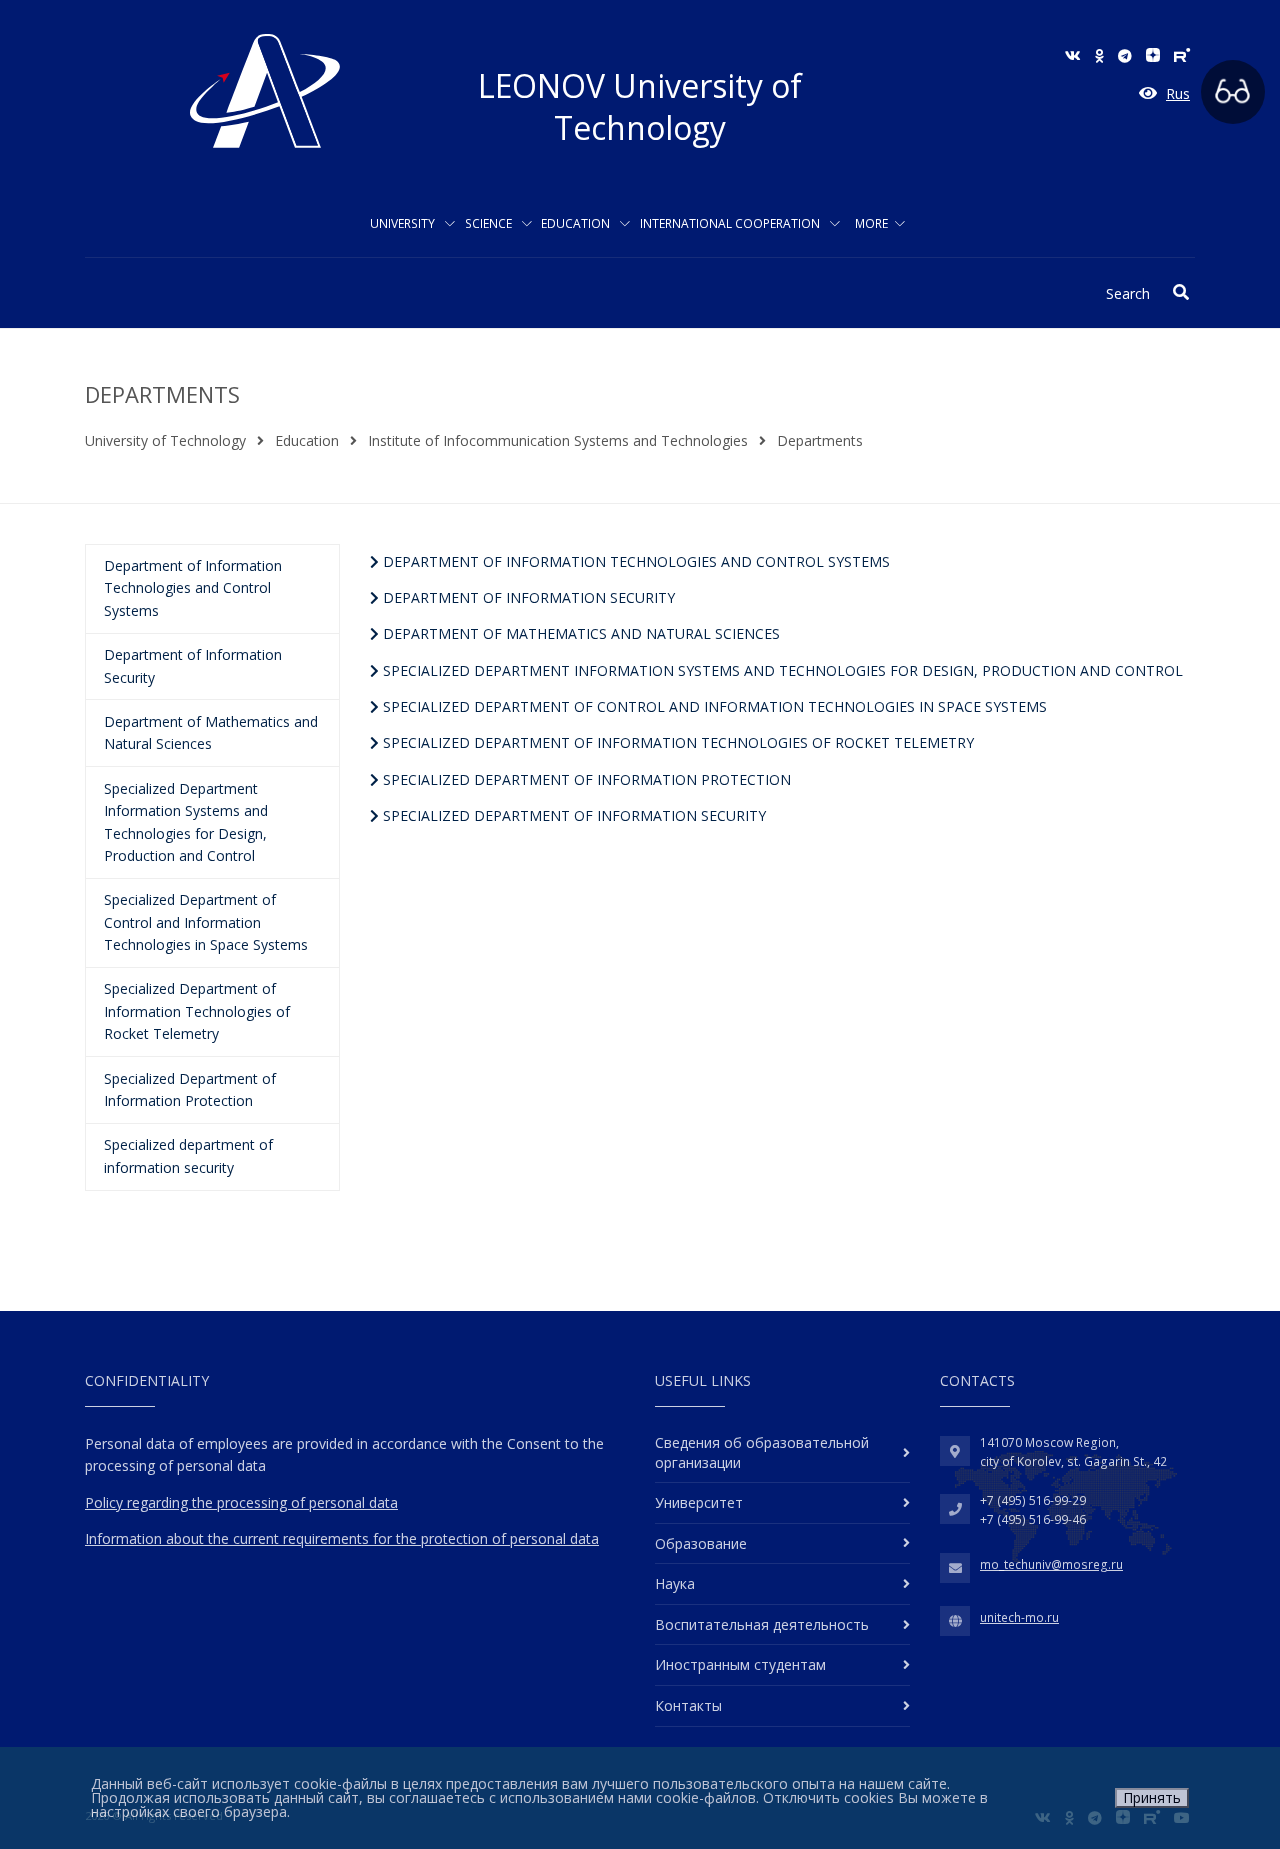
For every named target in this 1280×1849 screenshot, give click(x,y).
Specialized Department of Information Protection (585, 779)
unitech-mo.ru (1019, 1617)
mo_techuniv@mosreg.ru (1051, 1564)
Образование (701, 1543)
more (871, 223)
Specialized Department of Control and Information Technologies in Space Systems (713, 706)
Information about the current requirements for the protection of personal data (342, 1538)
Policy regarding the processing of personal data (241, 1502)
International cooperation (731, 223)
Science (490, 223)
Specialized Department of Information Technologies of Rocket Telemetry (676, 742)
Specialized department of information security (572, 815)
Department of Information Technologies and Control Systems (634, 561)
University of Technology (165, 440)
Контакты (688, 1705)
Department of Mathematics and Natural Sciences (579, 633)
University (404, 223)
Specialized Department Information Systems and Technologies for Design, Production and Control (781, 670)
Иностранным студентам (740, 1664)
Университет (699, 1502)
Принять (1152, 1797)
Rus (1178, 93)
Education (577, 223)
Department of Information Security (527, 597)
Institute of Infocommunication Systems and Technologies (558, 440)
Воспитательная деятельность (762, 1624)
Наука (675, 1583)
